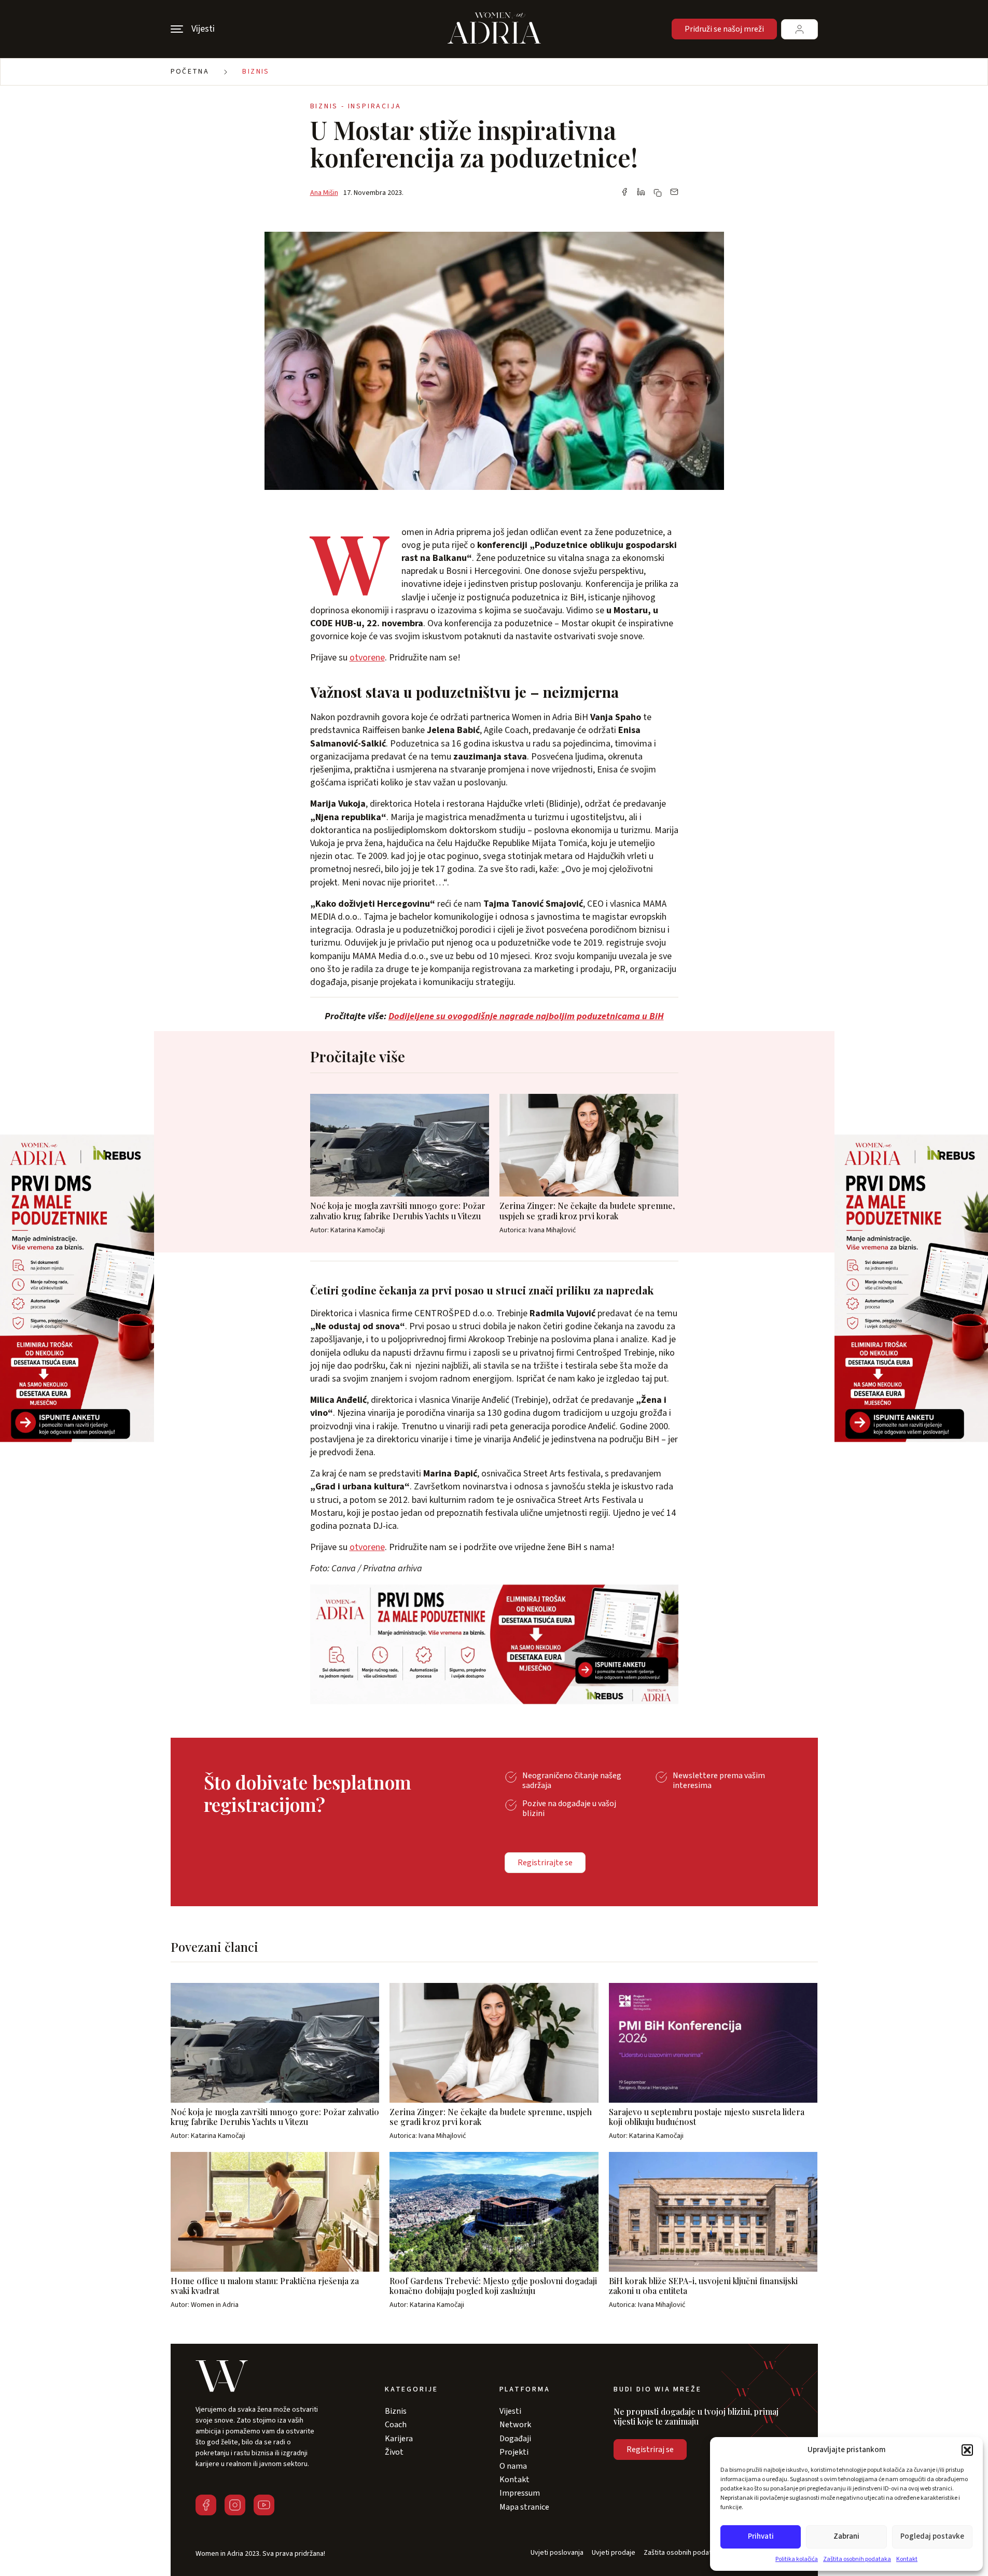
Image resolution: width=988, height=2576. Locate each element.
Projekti (514, 2452)
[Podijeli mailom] (674, 193)
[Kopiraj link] (658, 193)
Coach (396, 2425)
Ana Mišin (324, 193)
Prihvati (761, 2536)
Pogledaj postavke (932, 2536)
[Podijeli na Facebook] (624, 193)
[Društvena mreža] (206, 2505)
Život (394, 2452)
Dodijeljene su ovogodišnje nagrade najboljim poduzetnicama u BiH (526, 1016)
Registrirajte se (545, 1863)
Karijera (399, 2439)
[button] (967, 2450)
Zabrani (846, 2536)
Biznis (256, 72)
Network (515, 2425)
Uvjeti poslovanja (557, 2553)
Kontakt (907, 2559)
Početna (190, 72)
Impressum (520, 2493)
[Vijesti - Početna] (494, 29)
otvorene (367, 658)
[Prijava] (799, 29)
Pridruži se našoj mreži (724, 29)
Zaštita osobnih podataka (857, 2559)
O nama (513, 2466)
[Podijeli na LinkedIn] (641, 193)
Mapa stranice (524, 2507)
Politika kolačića (797, 2559)
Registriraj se (650, 2450)
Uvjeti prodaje (614, 2553)
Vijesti (510, 2411)
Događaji (515, 2439)
